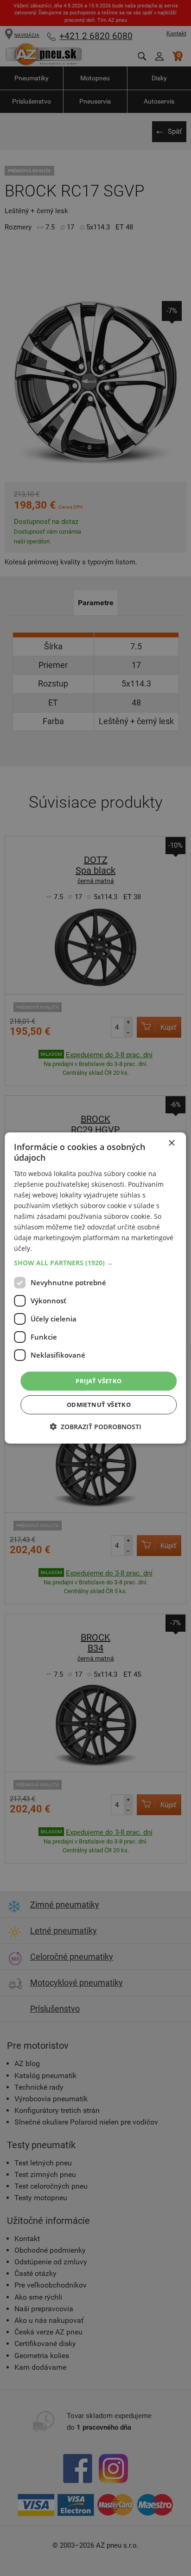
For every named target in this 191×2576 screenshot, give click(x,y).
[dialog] (95, 1288)
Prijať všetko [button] (99, 1380)
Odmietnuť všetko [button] (99, 1405)
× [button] (171, 1143)
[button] (95, 1262)
